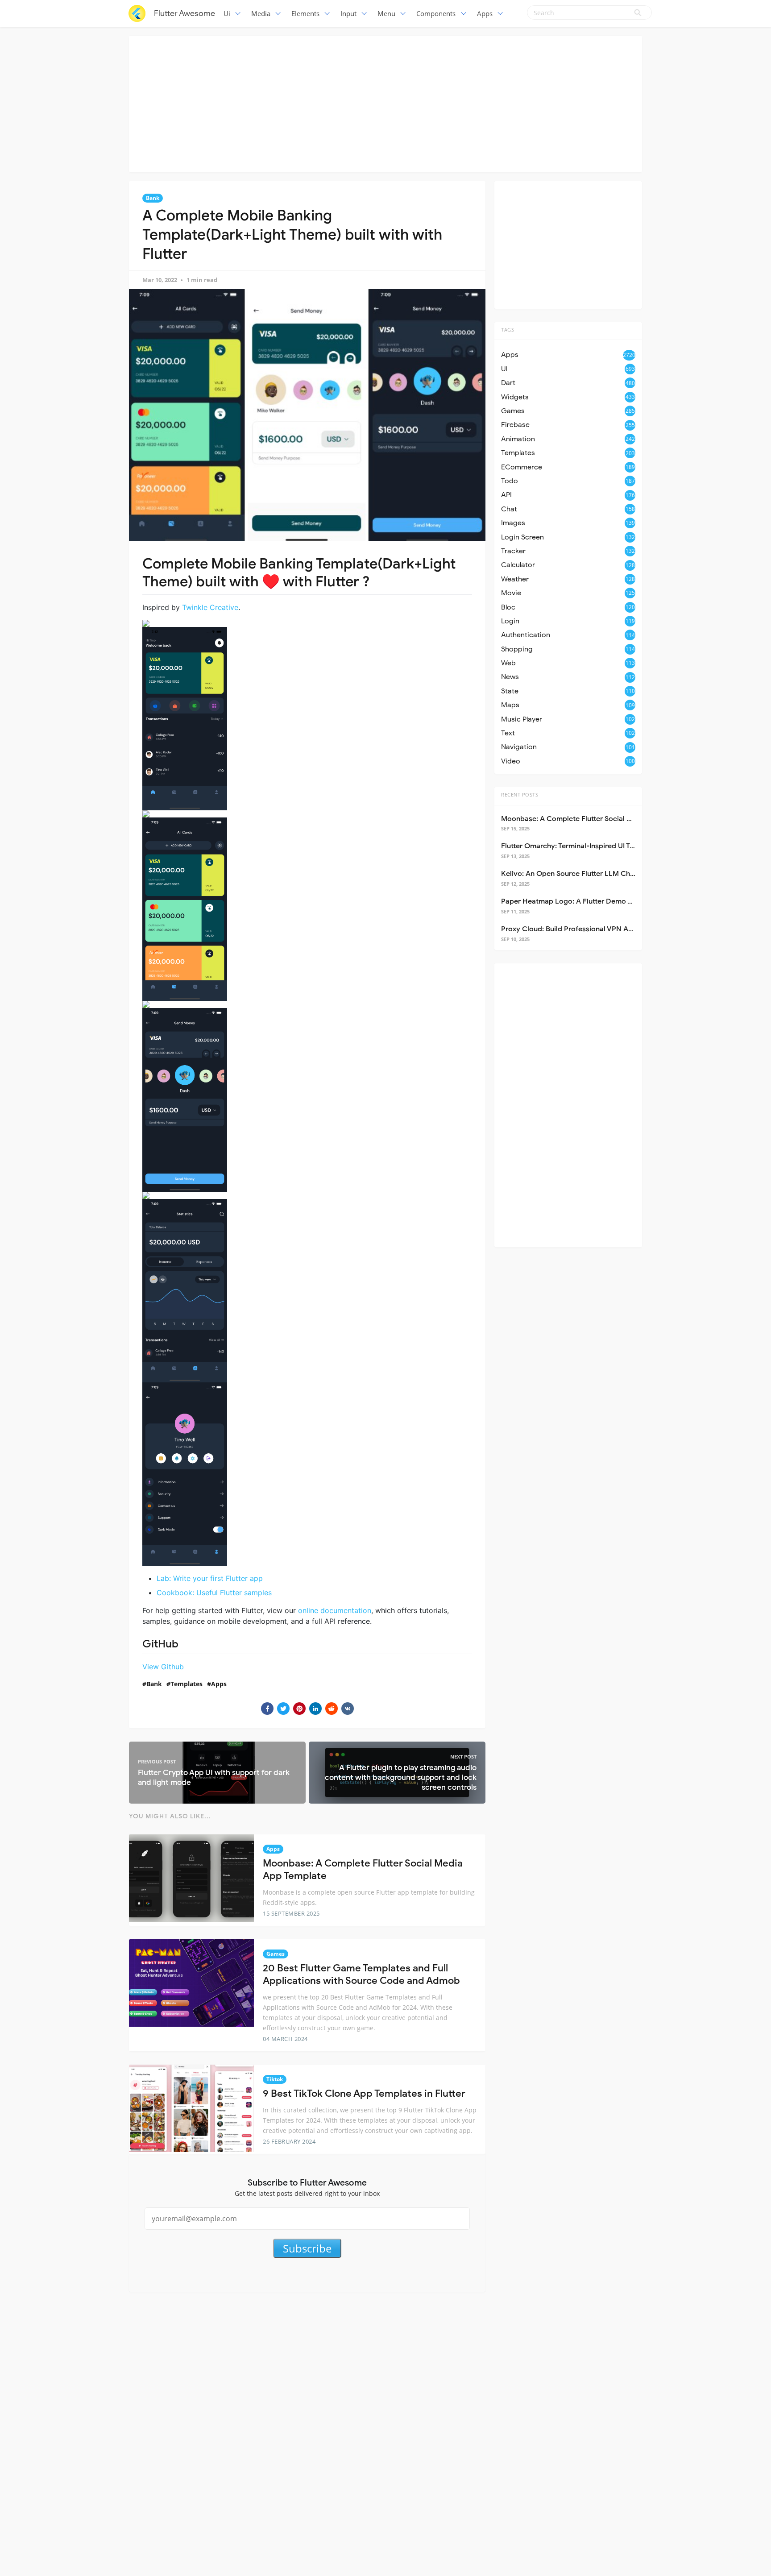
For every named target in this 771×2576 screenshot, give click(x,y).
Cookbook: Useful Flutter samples (214, 1593)
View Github (163, 1667)
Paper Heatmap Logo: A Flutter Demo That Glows (583, 901)
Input (348, 13)
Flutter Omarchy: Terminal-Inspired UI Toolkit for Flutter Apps (602, 846)
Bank (153, 198)
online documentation (335, 1610)
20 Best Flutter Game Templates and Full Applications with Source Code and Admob (361, 1975)
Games (276, 1954)
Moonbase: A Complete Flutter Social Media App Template (598, 819)
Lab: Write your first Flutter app (210, 1578)
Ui (227, 13)
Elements (305, 13)
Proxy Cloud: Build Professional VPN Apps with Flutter (591, 929)
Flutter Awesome (184, 13)
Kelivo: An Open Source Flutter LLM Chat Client (580, 874)
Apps (485, 13)
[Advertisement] (385, 103)
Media (261, 13)
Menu (386, 13)
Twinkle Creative (210, 607)
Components (436, 13)
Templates (187, 1684)
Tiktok (275, 2079)
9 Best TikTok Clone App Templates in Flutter (364, 2093)
